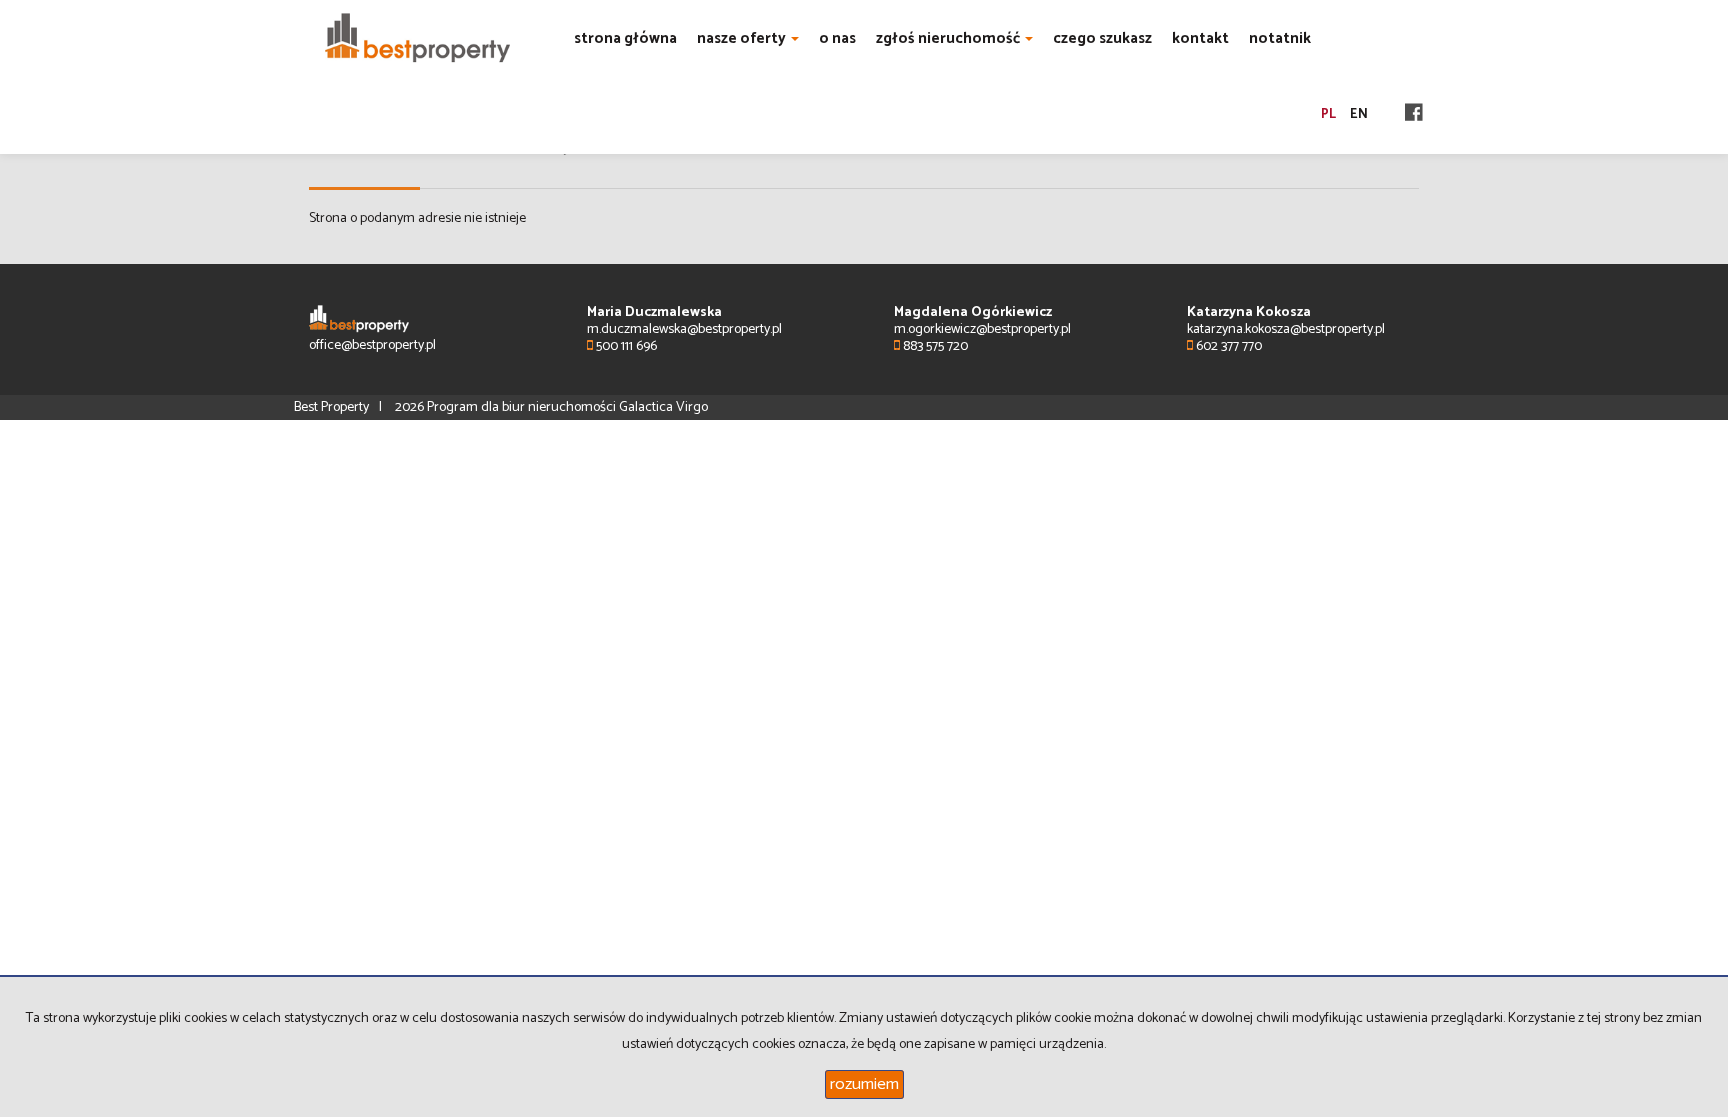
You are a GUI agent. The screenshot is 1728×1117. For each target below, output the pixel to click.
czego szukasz (1102, 38)
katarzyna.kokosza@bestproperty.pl (1286, 329)
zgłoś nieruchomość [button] (949, 38)
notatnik (1280, 38)
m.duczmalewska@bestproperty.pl (684, 329)
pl (1328, 114)
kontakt (1200, 38)
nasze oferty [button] (743, 38)
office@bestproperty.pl (372, 345)
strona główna (625, 38)
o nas (837, 38)
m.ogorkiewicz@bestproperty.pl (982, 329)
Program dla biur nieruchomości (523, 407)
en (1359, 114)
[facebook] (1414, 114)
